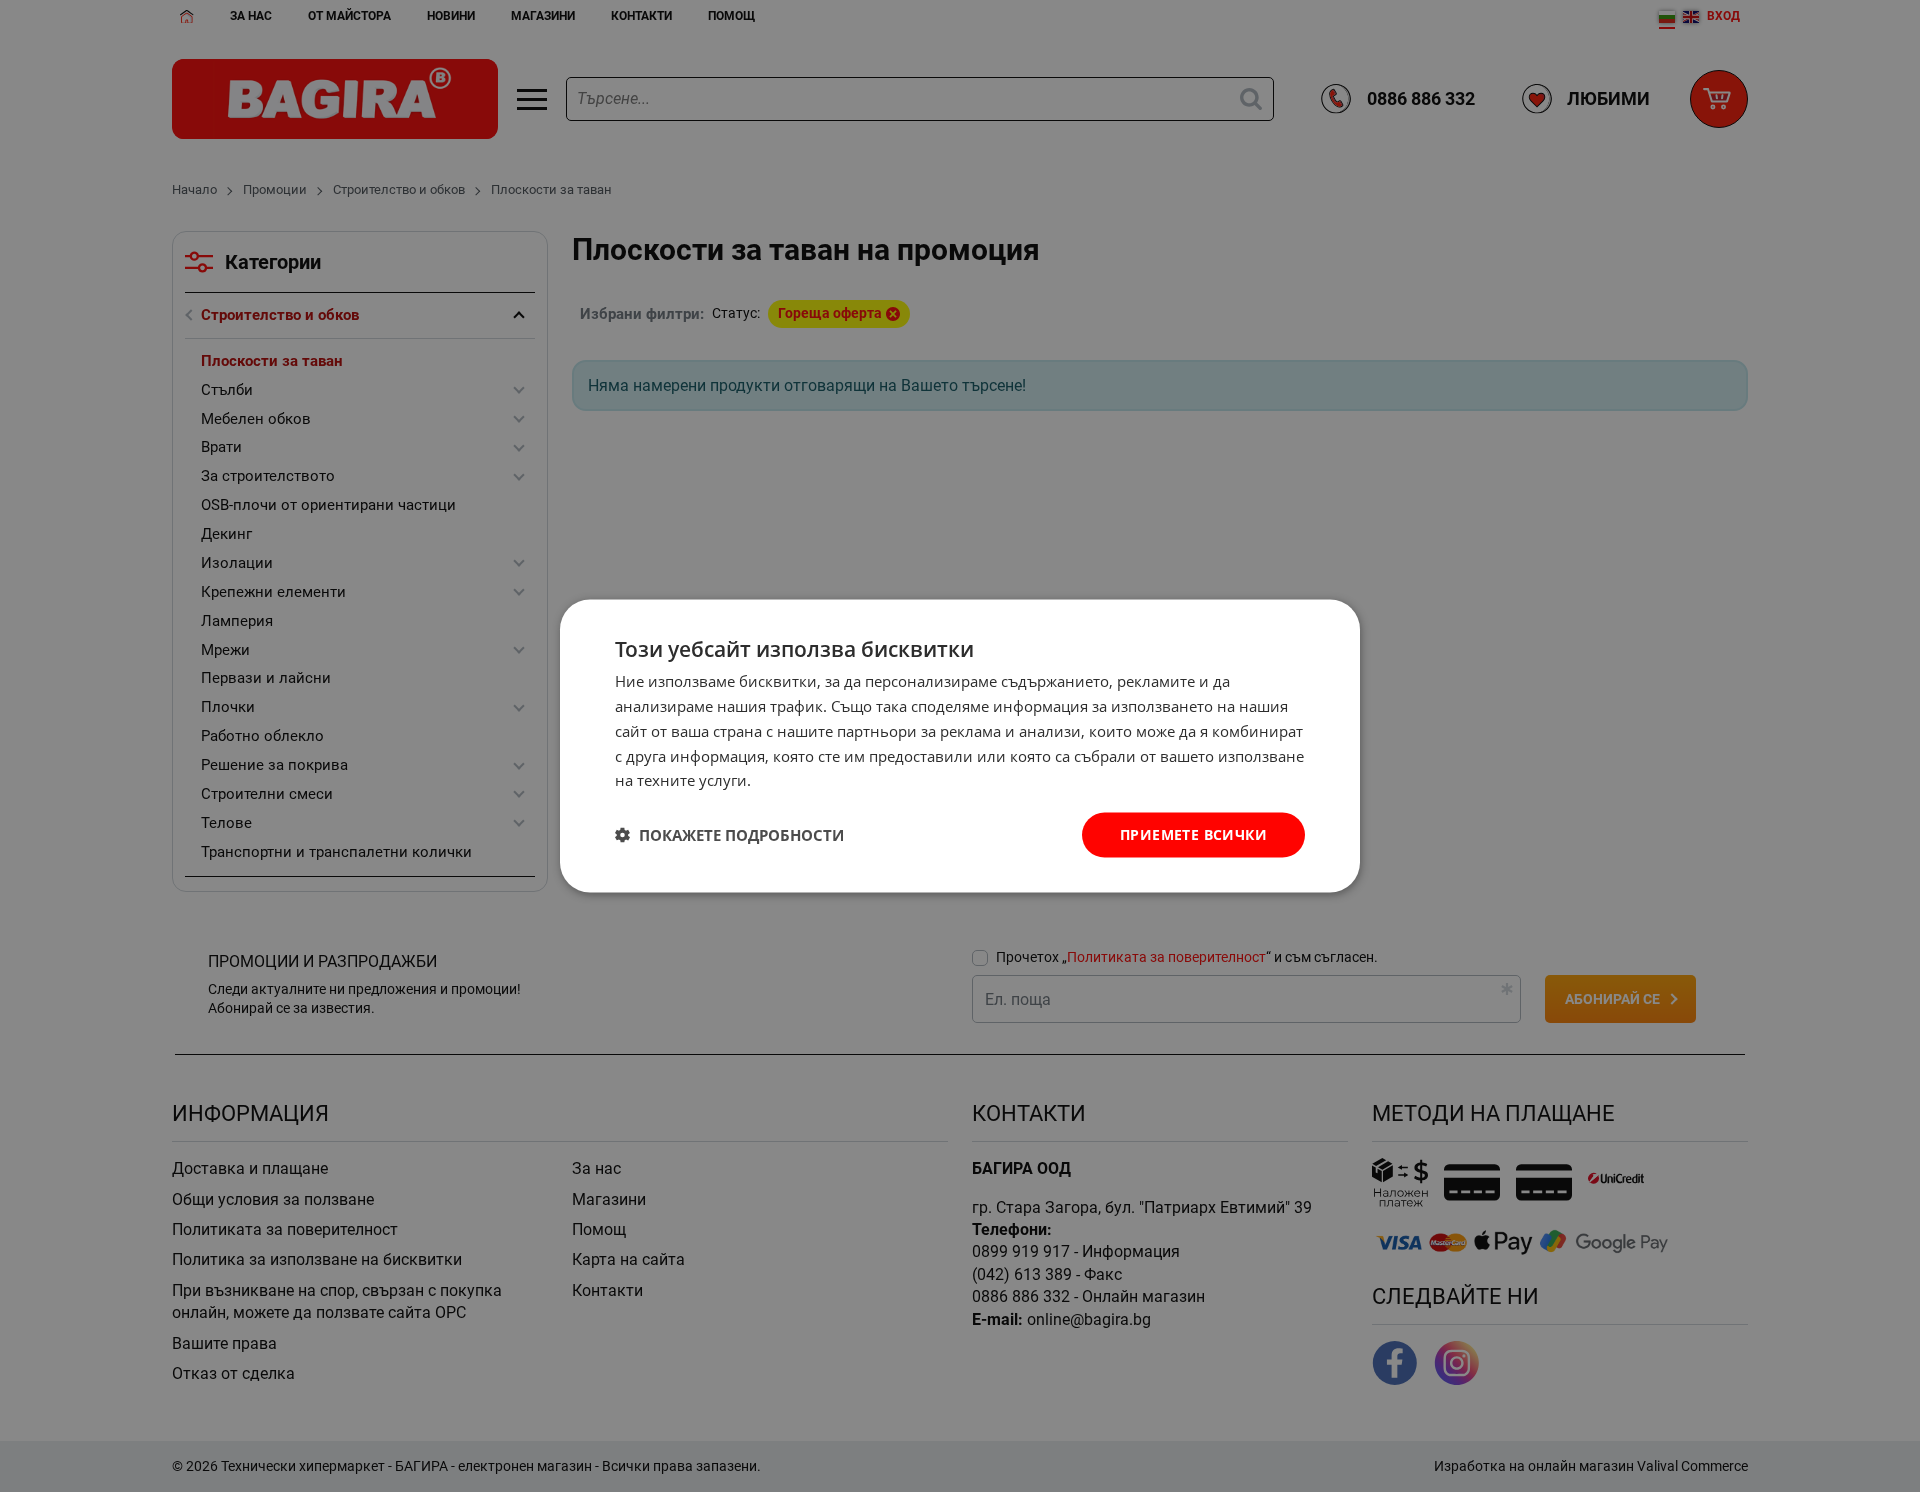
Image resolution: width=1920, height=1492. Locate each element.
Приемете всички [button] (1193, 834)
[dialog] (960, 746)
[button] (729, 835)
